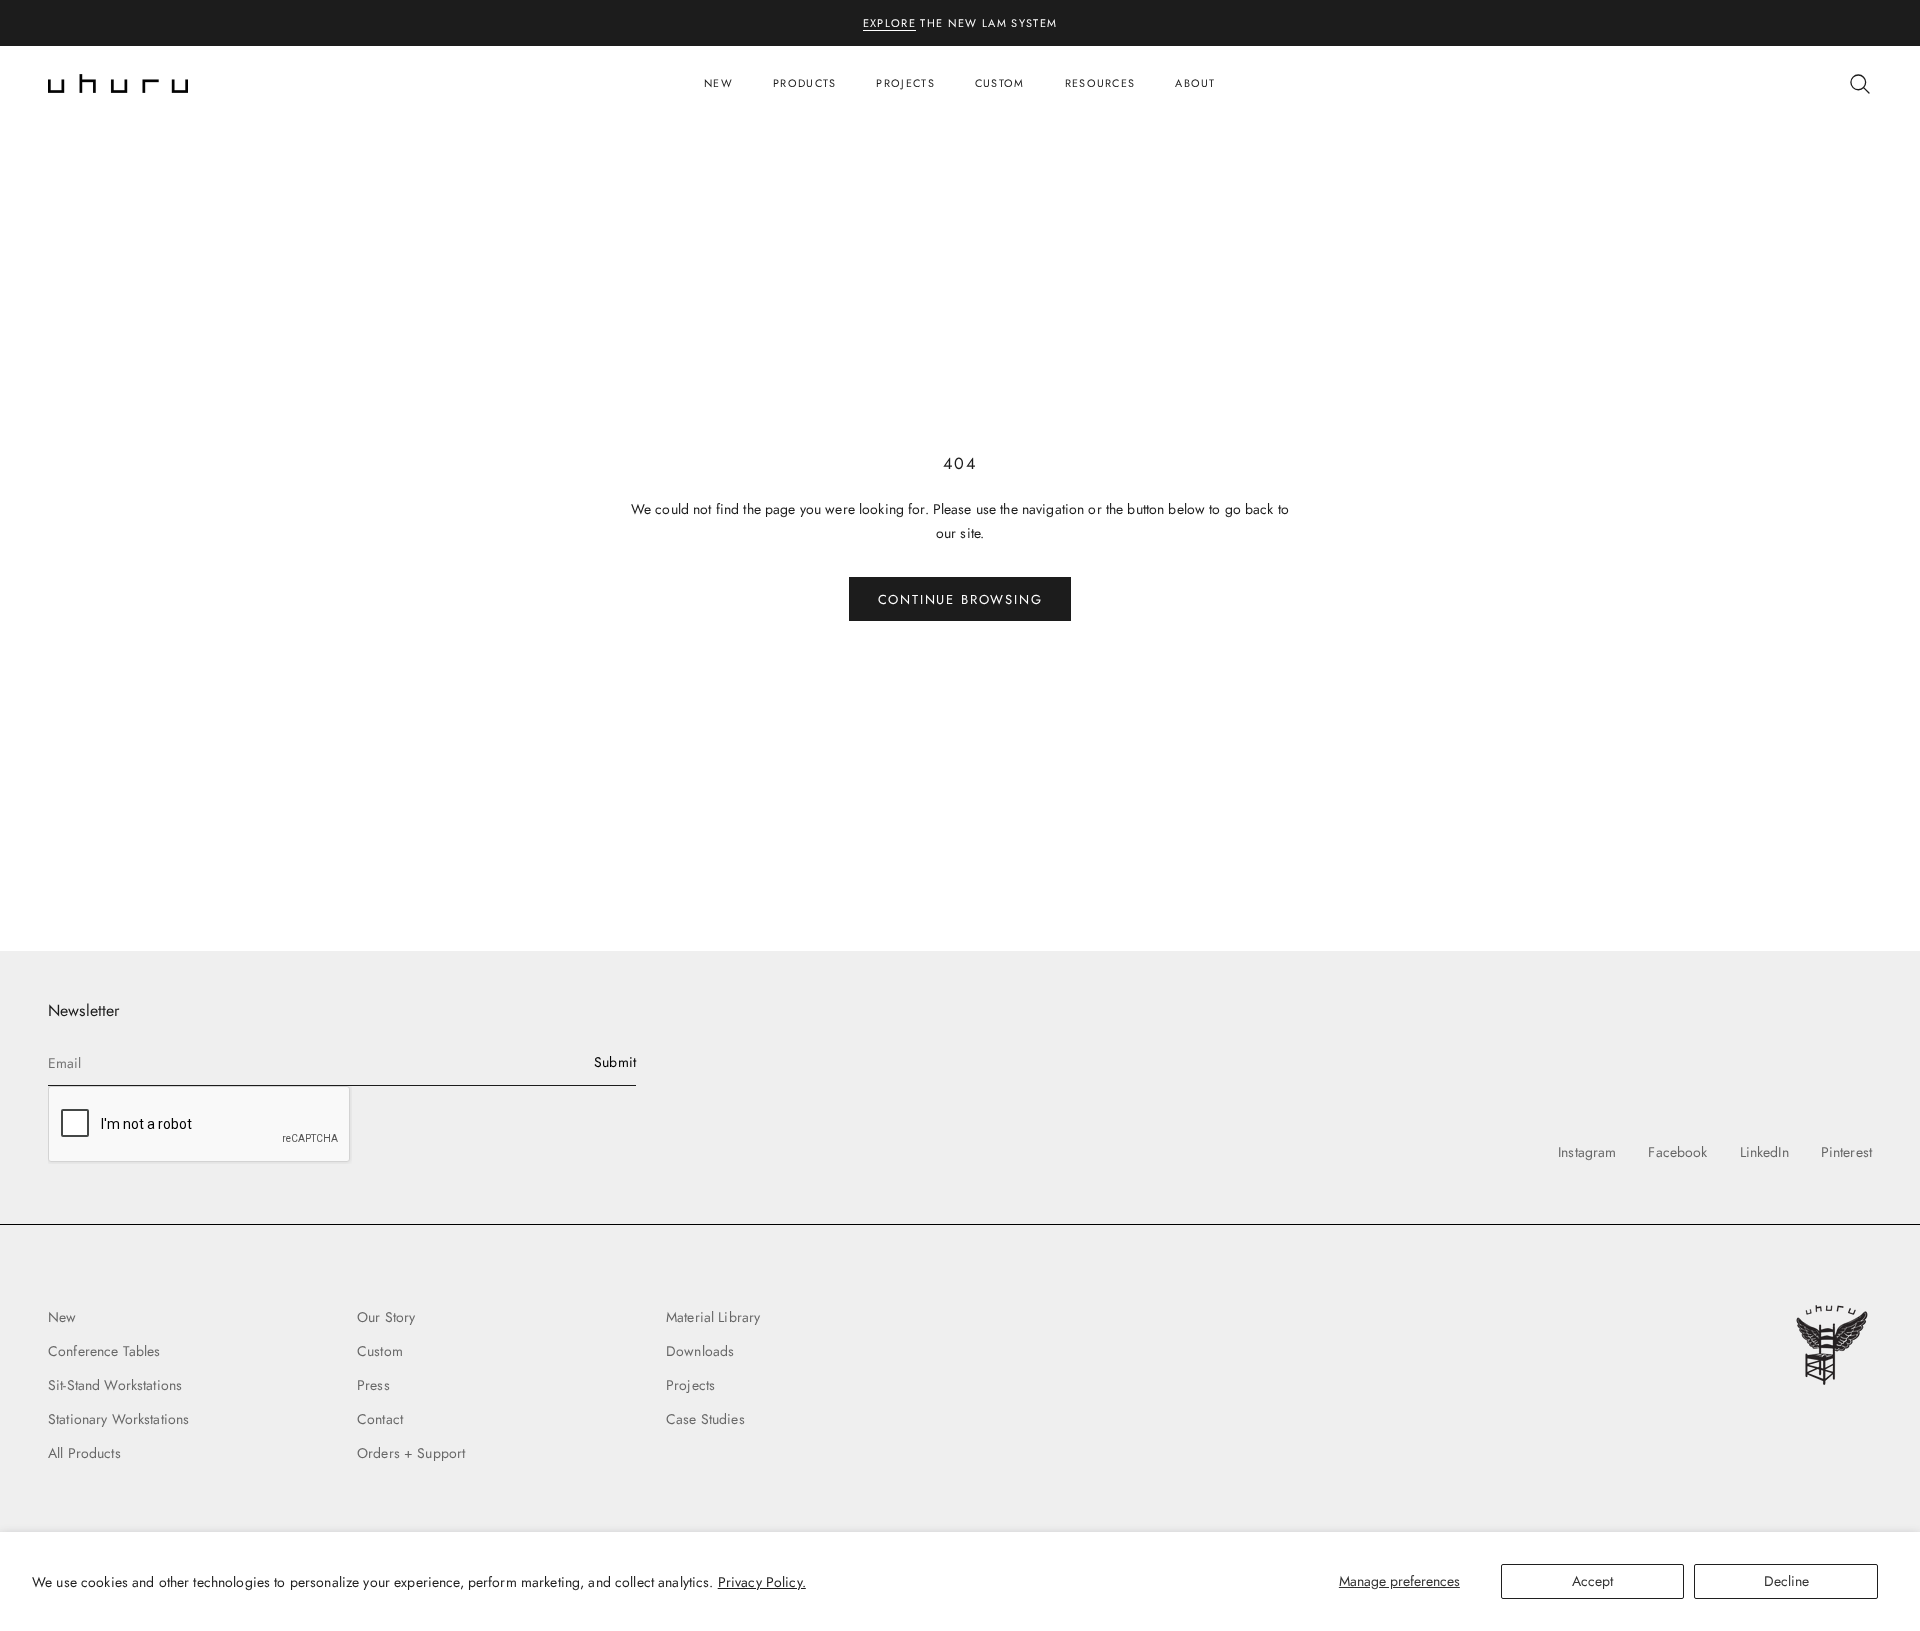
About (1195, 83)
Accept (1592, 1581)
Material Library (713, 1317)
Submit (615, 1062)
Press (373, 1385)
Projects (905, 83)
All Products (84, 1453)
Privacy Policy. (762, 1582)
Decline (1786, 1581)
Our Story (386, 1317)
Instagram (1587, 1152)
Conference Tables (104, 1351)
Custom (1000, 83)
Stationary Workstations (118, 1419)
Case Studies (705, 1419)
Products (804, 83)
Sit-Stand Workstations (115, 1385)
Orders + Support (411, 1453)
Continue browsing (960, 599)
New (62, 1317)
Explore (889, 23)
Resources (1100, 83)
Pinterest (1846, 1152)
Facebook (1677, 1152)
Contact (380, 1419)
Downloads (700, 1351)
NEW (718, 83)
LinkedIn (1764, 1152)
